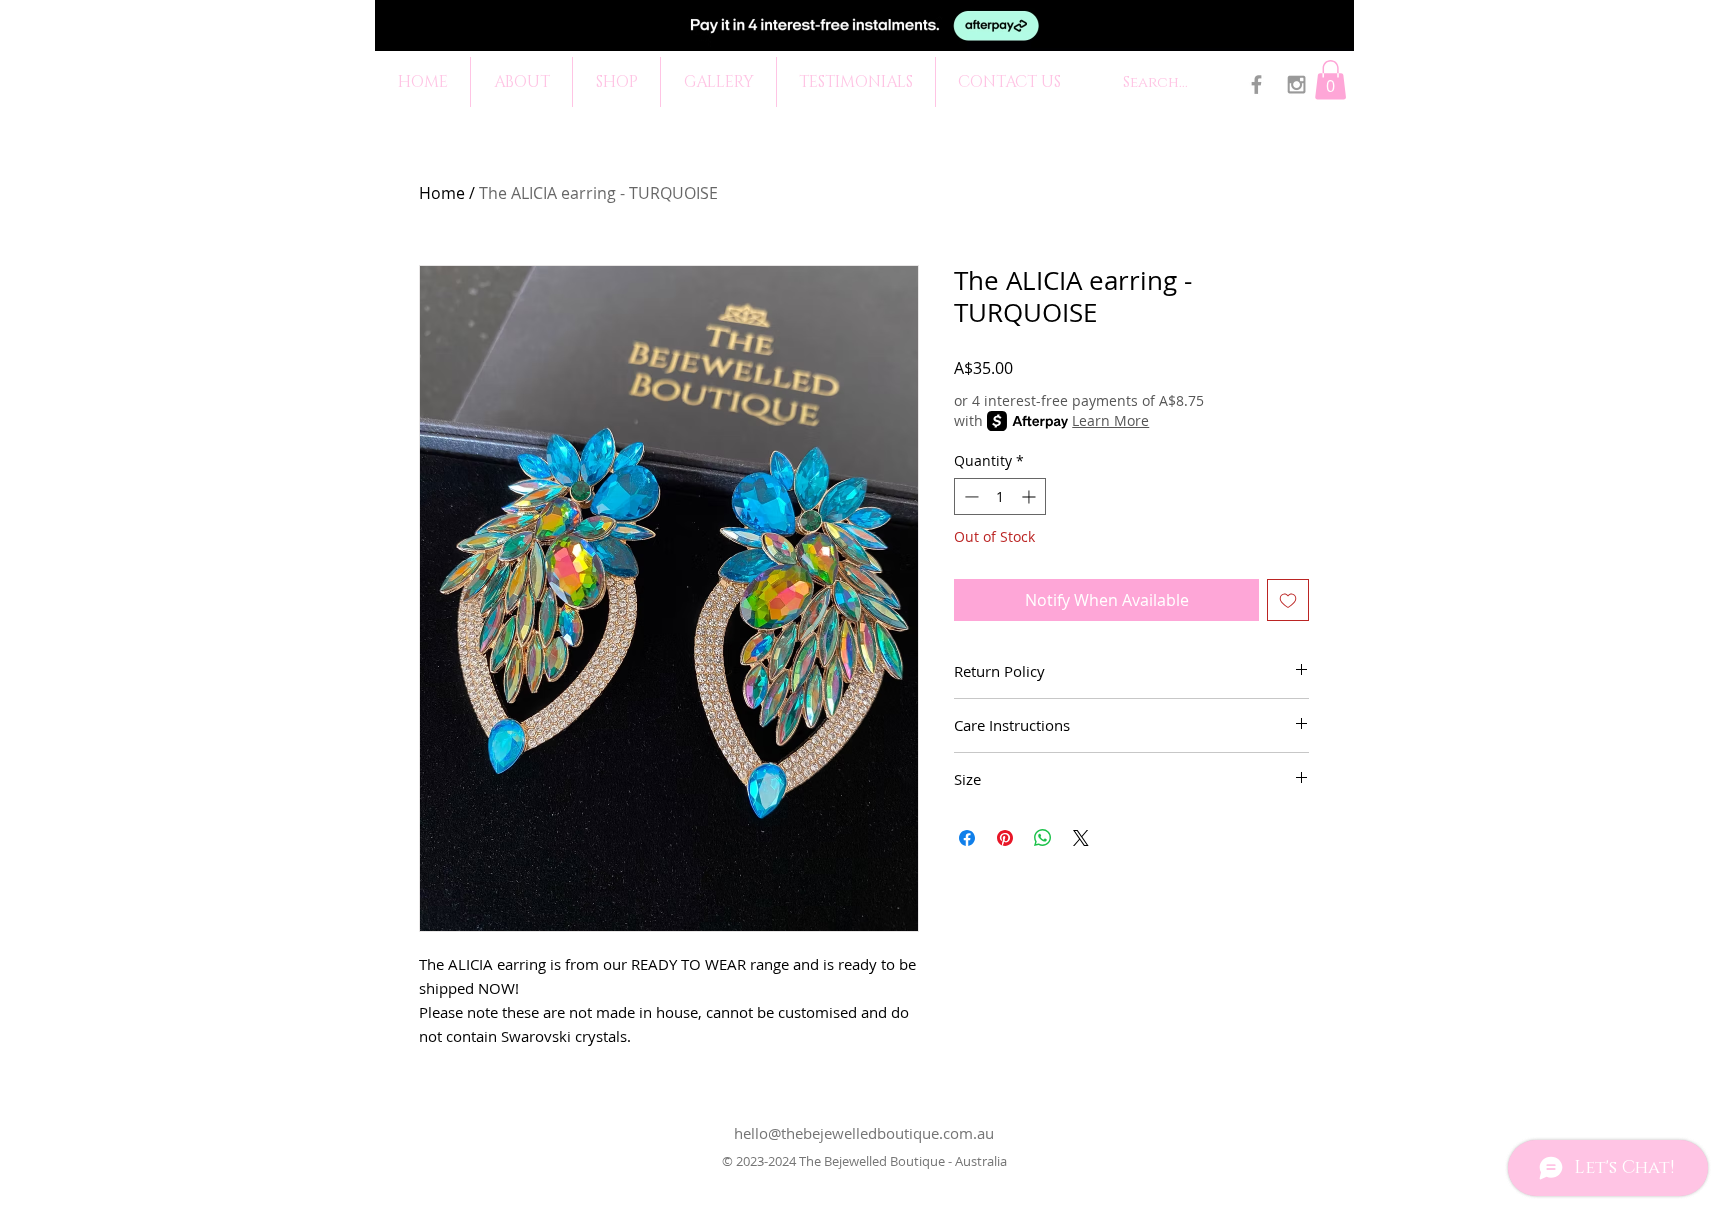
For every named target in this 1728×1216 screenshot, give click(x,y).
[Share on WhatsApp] (1043, 838)
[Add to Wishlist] (1288, 600)
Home (442, 193)
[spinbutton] (1000, 496)
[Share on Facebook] (967, 838)
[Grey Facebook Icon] (1256, 84)
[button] (1330, 79)
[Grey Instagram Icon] (1296, 84)
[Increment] (1030, 496)
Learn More (1110, 420)
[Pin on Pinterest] (1005, 838)
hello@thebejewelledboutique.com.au (864, 1133)
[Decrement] (969, 496)
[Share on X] (1081, 838)
